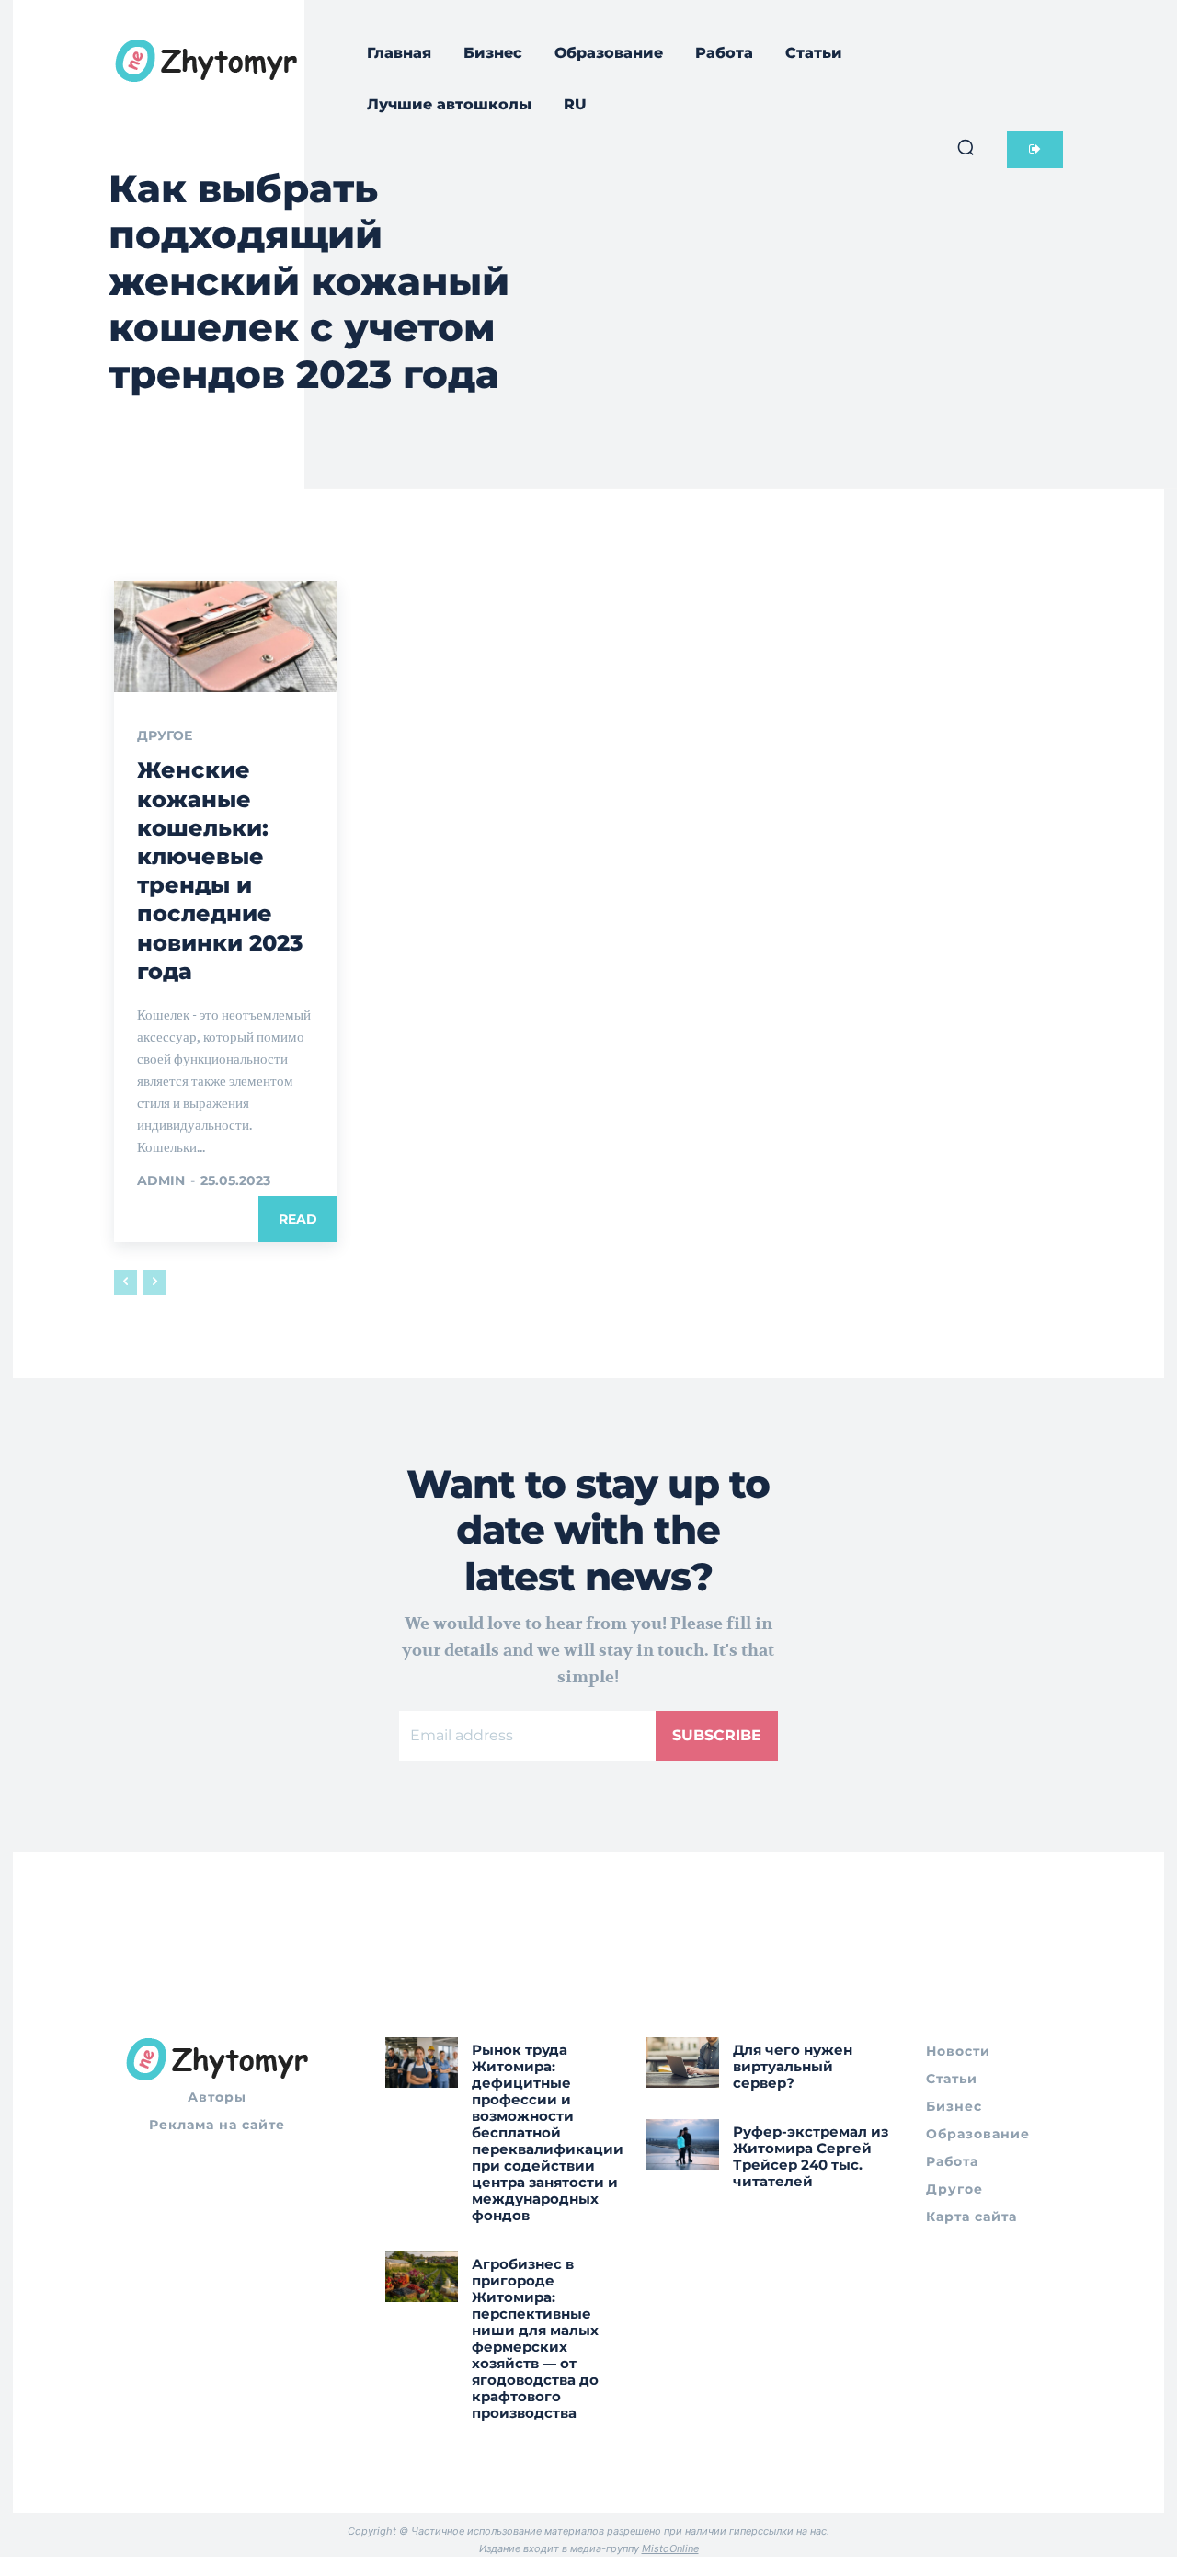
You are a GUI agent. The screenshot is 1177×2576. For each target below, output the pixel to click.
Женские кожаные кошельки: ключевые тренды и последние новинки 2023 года (220, 870)
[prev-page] (126, 1282)
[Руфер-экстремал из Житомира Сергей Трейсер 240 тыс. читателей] (683, 2144)
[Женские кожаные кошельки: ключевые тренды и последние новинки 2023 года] (226, 637)
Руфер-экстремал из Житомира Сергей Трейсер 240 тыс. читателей (811, 2156)
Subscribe (717, 1735)
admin (161, 1180)
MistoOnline (670, 2548)
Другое (165, 735)
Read (298, 1219)
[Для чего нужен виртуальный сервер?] (683, 2063)
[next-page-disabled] (155, 1282)
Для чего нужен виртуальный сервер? (793, 2066)
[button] (966, 147)
